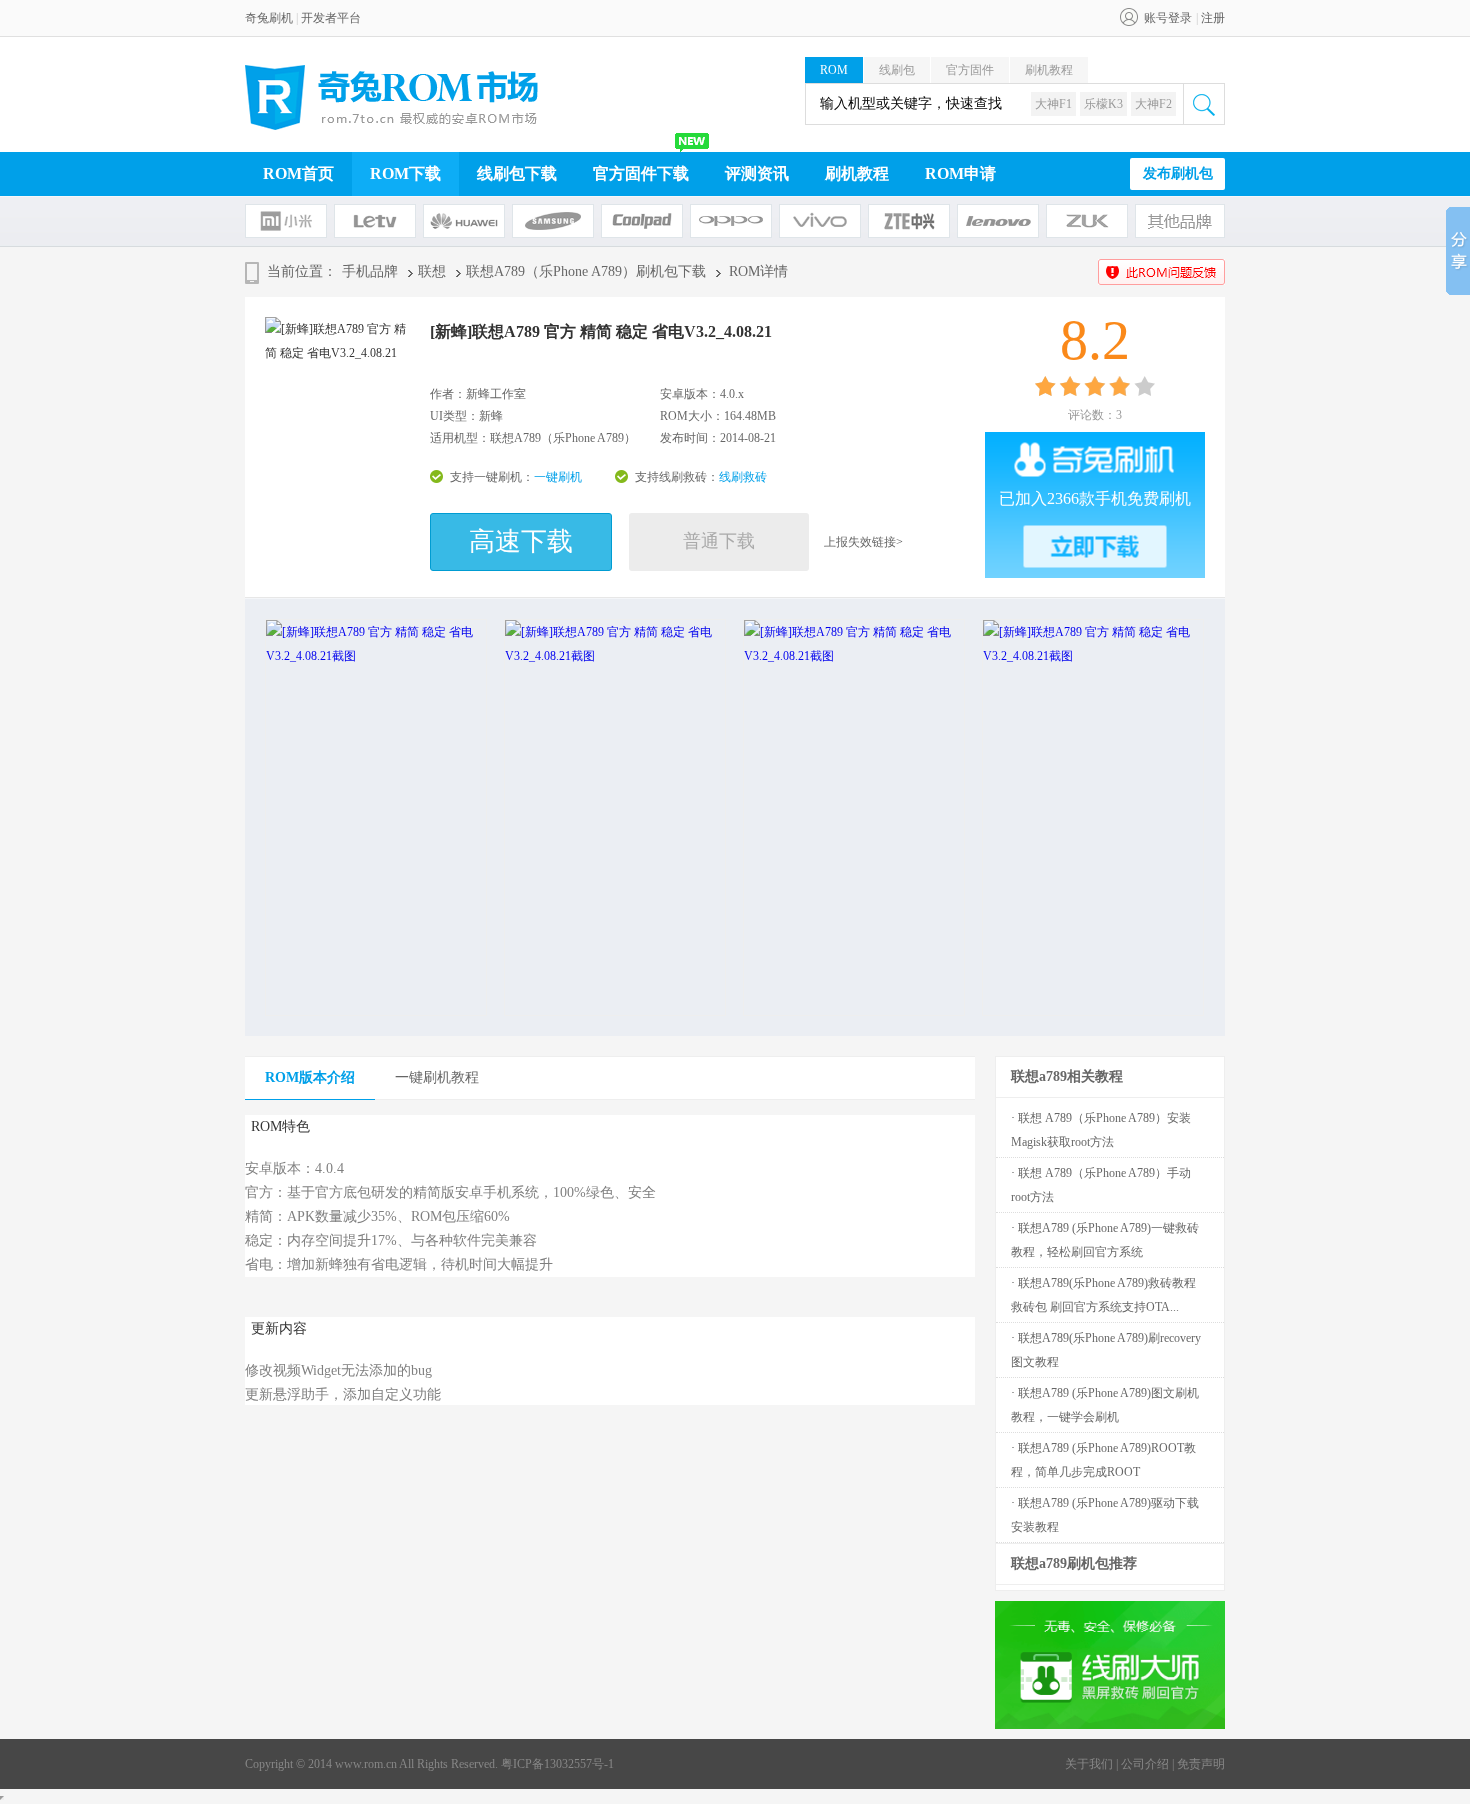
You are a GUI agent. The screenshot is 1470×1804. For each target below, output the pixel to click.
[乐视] (375, 221)
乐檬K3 (1103, 104)
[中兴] (909, 221)
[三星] (553, 221)
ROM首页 (298, 173)
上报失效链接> (863, 542)
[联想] (998, 221)
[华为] (464, 221)
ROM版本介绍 (310, 1077)
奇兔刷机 (269, 18)
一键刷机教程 (437, 1077)
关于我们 (1089, 1764)
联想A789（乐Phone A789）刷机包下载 (586, 271)
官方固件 (970, 70)
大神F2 (1153, 104)
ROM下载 (405, 173)
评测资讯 (757, 173)
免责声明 (1201, 1764)
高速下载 (521, 541)
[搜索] (1204, 104)
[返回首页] (392, 97)
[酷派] (642, 221)
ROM (834, 70)
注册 (1213, 18)
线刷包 (897, 70)
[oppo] (731, 221)
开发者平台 (331, 18)
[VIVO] (820, 221)
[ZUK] (1087, 221)
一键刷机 (558, 477)
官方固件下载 (641, 173)
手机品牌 (370, 271)
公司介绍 (1145, 1764)
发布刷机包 (1178, 173)
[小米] (286, 221)
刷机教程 (1049, 70)
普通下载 (719, 541)
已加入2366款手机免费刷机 (1095, 498)
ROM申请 (960, 173)
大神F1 (1053, 104)
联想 (432, 271)
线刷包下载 (517, 173)
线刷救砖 (743, 477)
